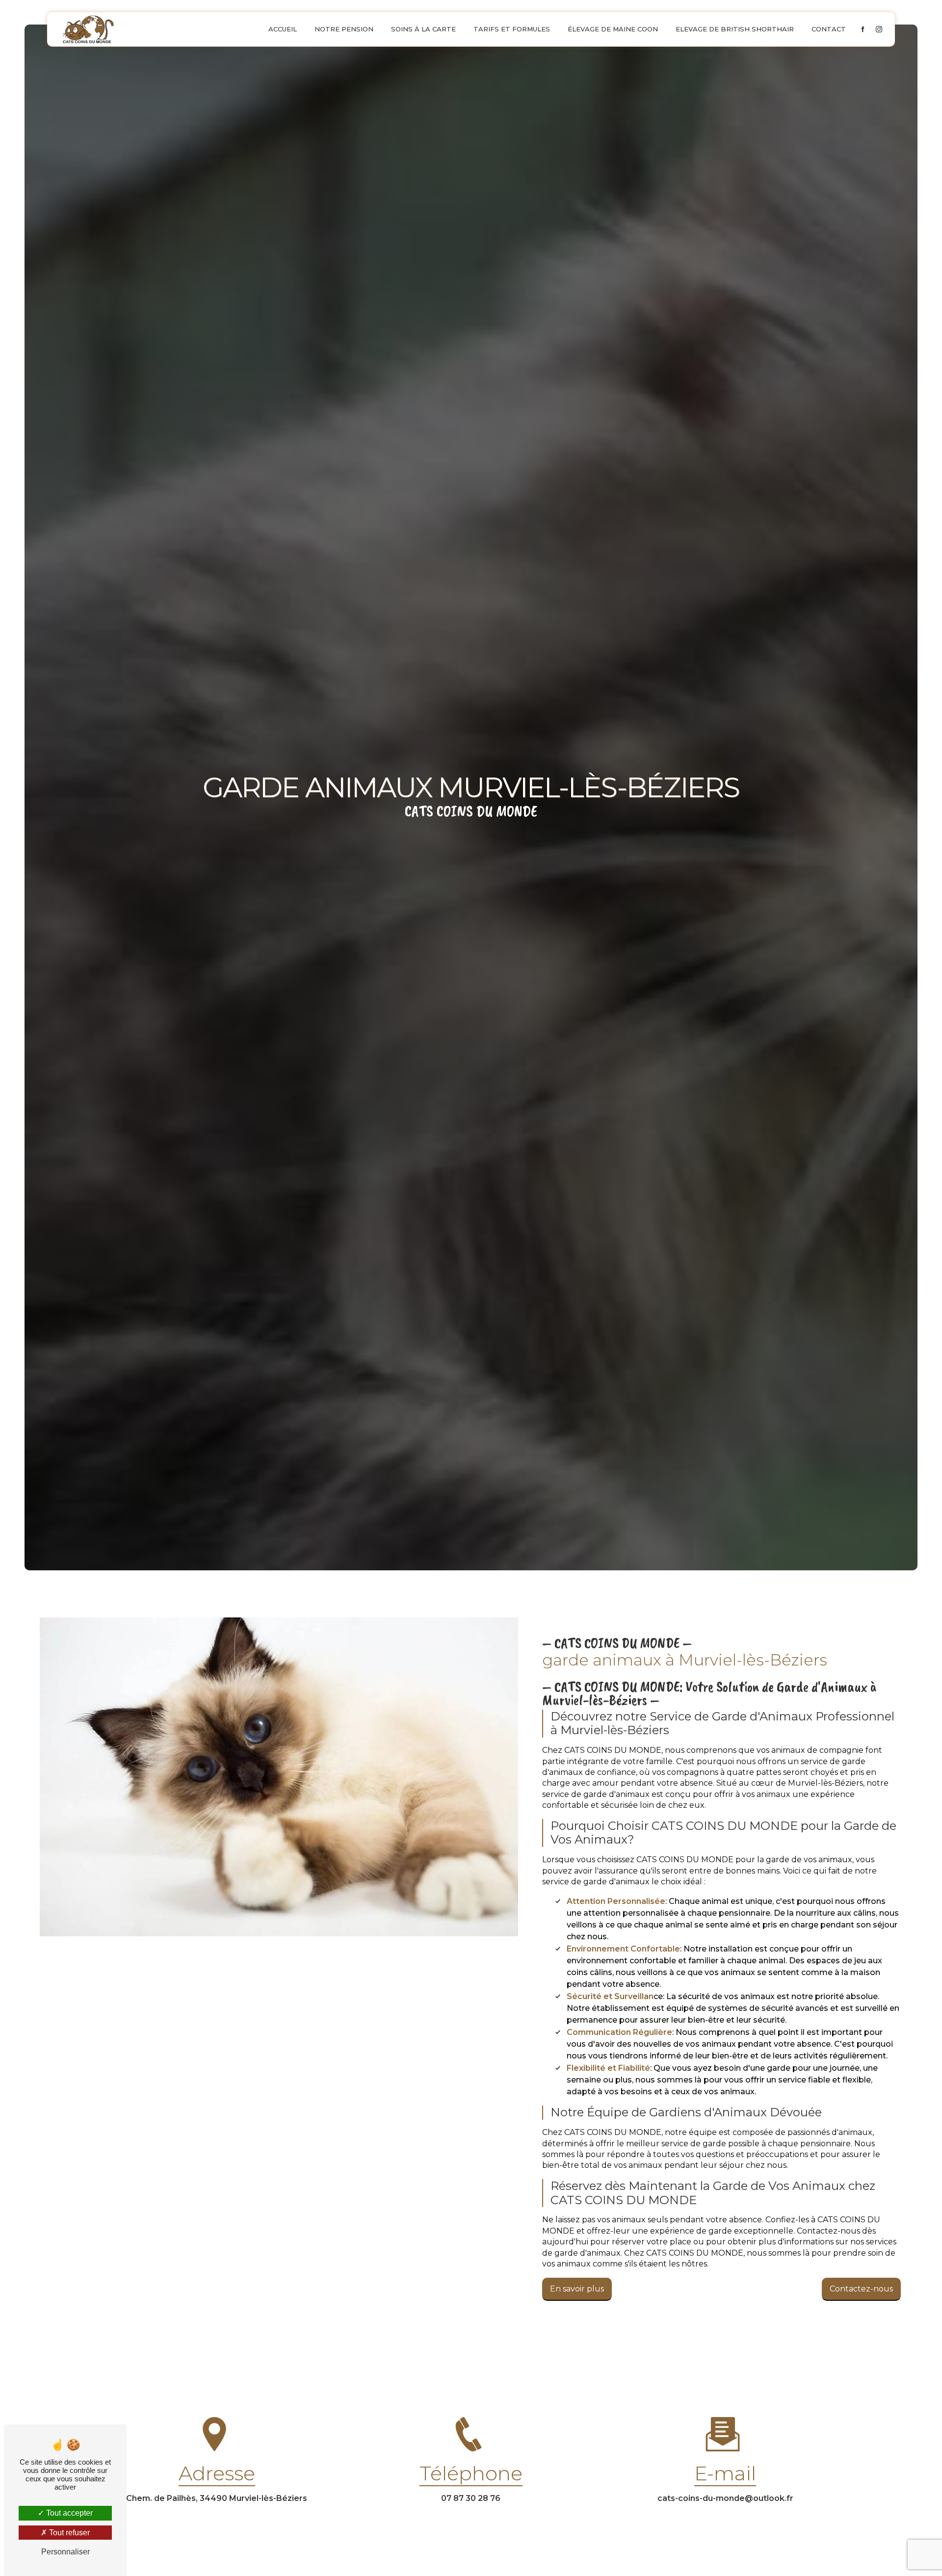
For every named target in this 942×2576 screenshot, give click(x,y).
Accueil (283, 29)
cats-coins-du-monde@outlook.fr (725, 2498)
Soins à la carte (423, 29)
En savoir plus (577, 2289)
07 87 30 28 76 (471, 2498)
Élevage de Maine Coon (613, 29)
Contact (829, 29)
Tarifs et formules (512, 29)
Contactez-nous (861, 2289)
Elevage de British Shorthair (735, 29)
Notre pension (344, 29)
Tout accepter (68, 2513)
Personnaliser (65, 2552)
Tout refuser (68, 2533)
